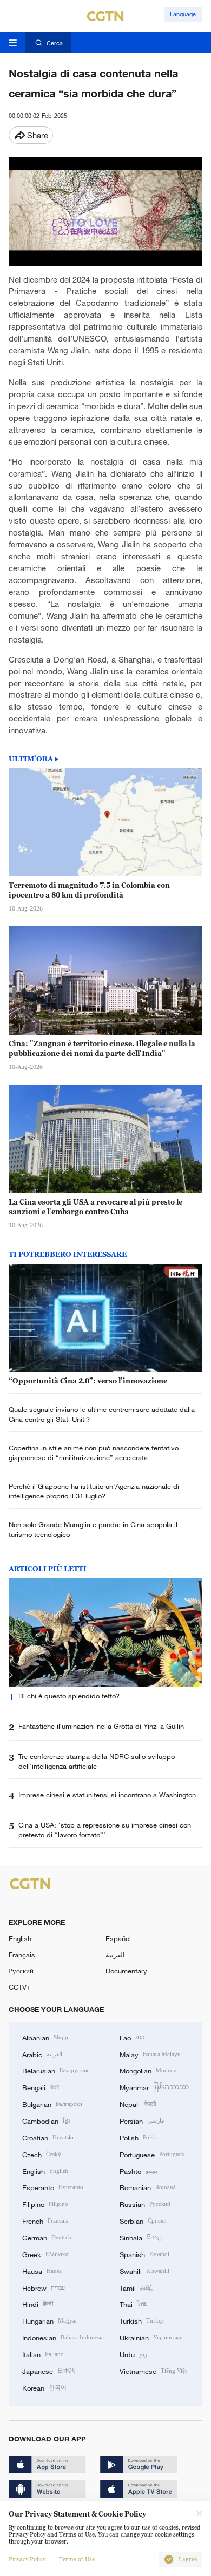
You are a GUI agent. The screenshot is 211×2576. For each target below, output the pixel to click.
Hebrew (44, 2287)
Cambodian (46, 2120)
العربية (115, 1955)
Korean (44, 2387)
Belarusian (55, 2070)
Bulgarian (52, 2104)
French (45, 2220)
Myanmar (154, 2087)
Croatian (48, 2137)
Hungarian (50, 2320)
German (47, 2237)
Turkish (142, 2320)
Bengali (41, 2087)
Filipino (45, 2204)
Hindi (38, 2304)
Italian (43, 2354)
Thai (134, 2304)
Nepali (138, 2104)
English (20, 1938)
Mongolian (148, 2070)
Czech (42, 2154)
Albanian (45, 2037)
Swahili (144, 2271)
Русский (21, 1971)
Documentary (126, 1971)
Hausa (42, 2271)
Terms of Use (77, 2560)
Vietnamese (153, 2371)
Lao (132, 2037)
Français (22, 1955)
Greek (45, 2254)
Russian (145, 2204)
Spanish (144, 2254)
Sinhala (141, 2237)
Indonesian (63, 2337)
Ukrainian (150, 2337)
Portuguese (152, 2154)
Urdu (134, 2354)
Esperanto (53, 2187)
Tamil (136, 2287)
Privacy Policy (27, 2560)
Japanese (49, 2371)
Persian (142, 2120)
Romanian (148, 2187)
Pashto (139, 2171)
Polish (139, 2137)
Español (118, 1938)
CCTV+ (20, 1987)
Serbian (143, 2220)
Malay (150, 2054)
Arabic (42, 2054)
